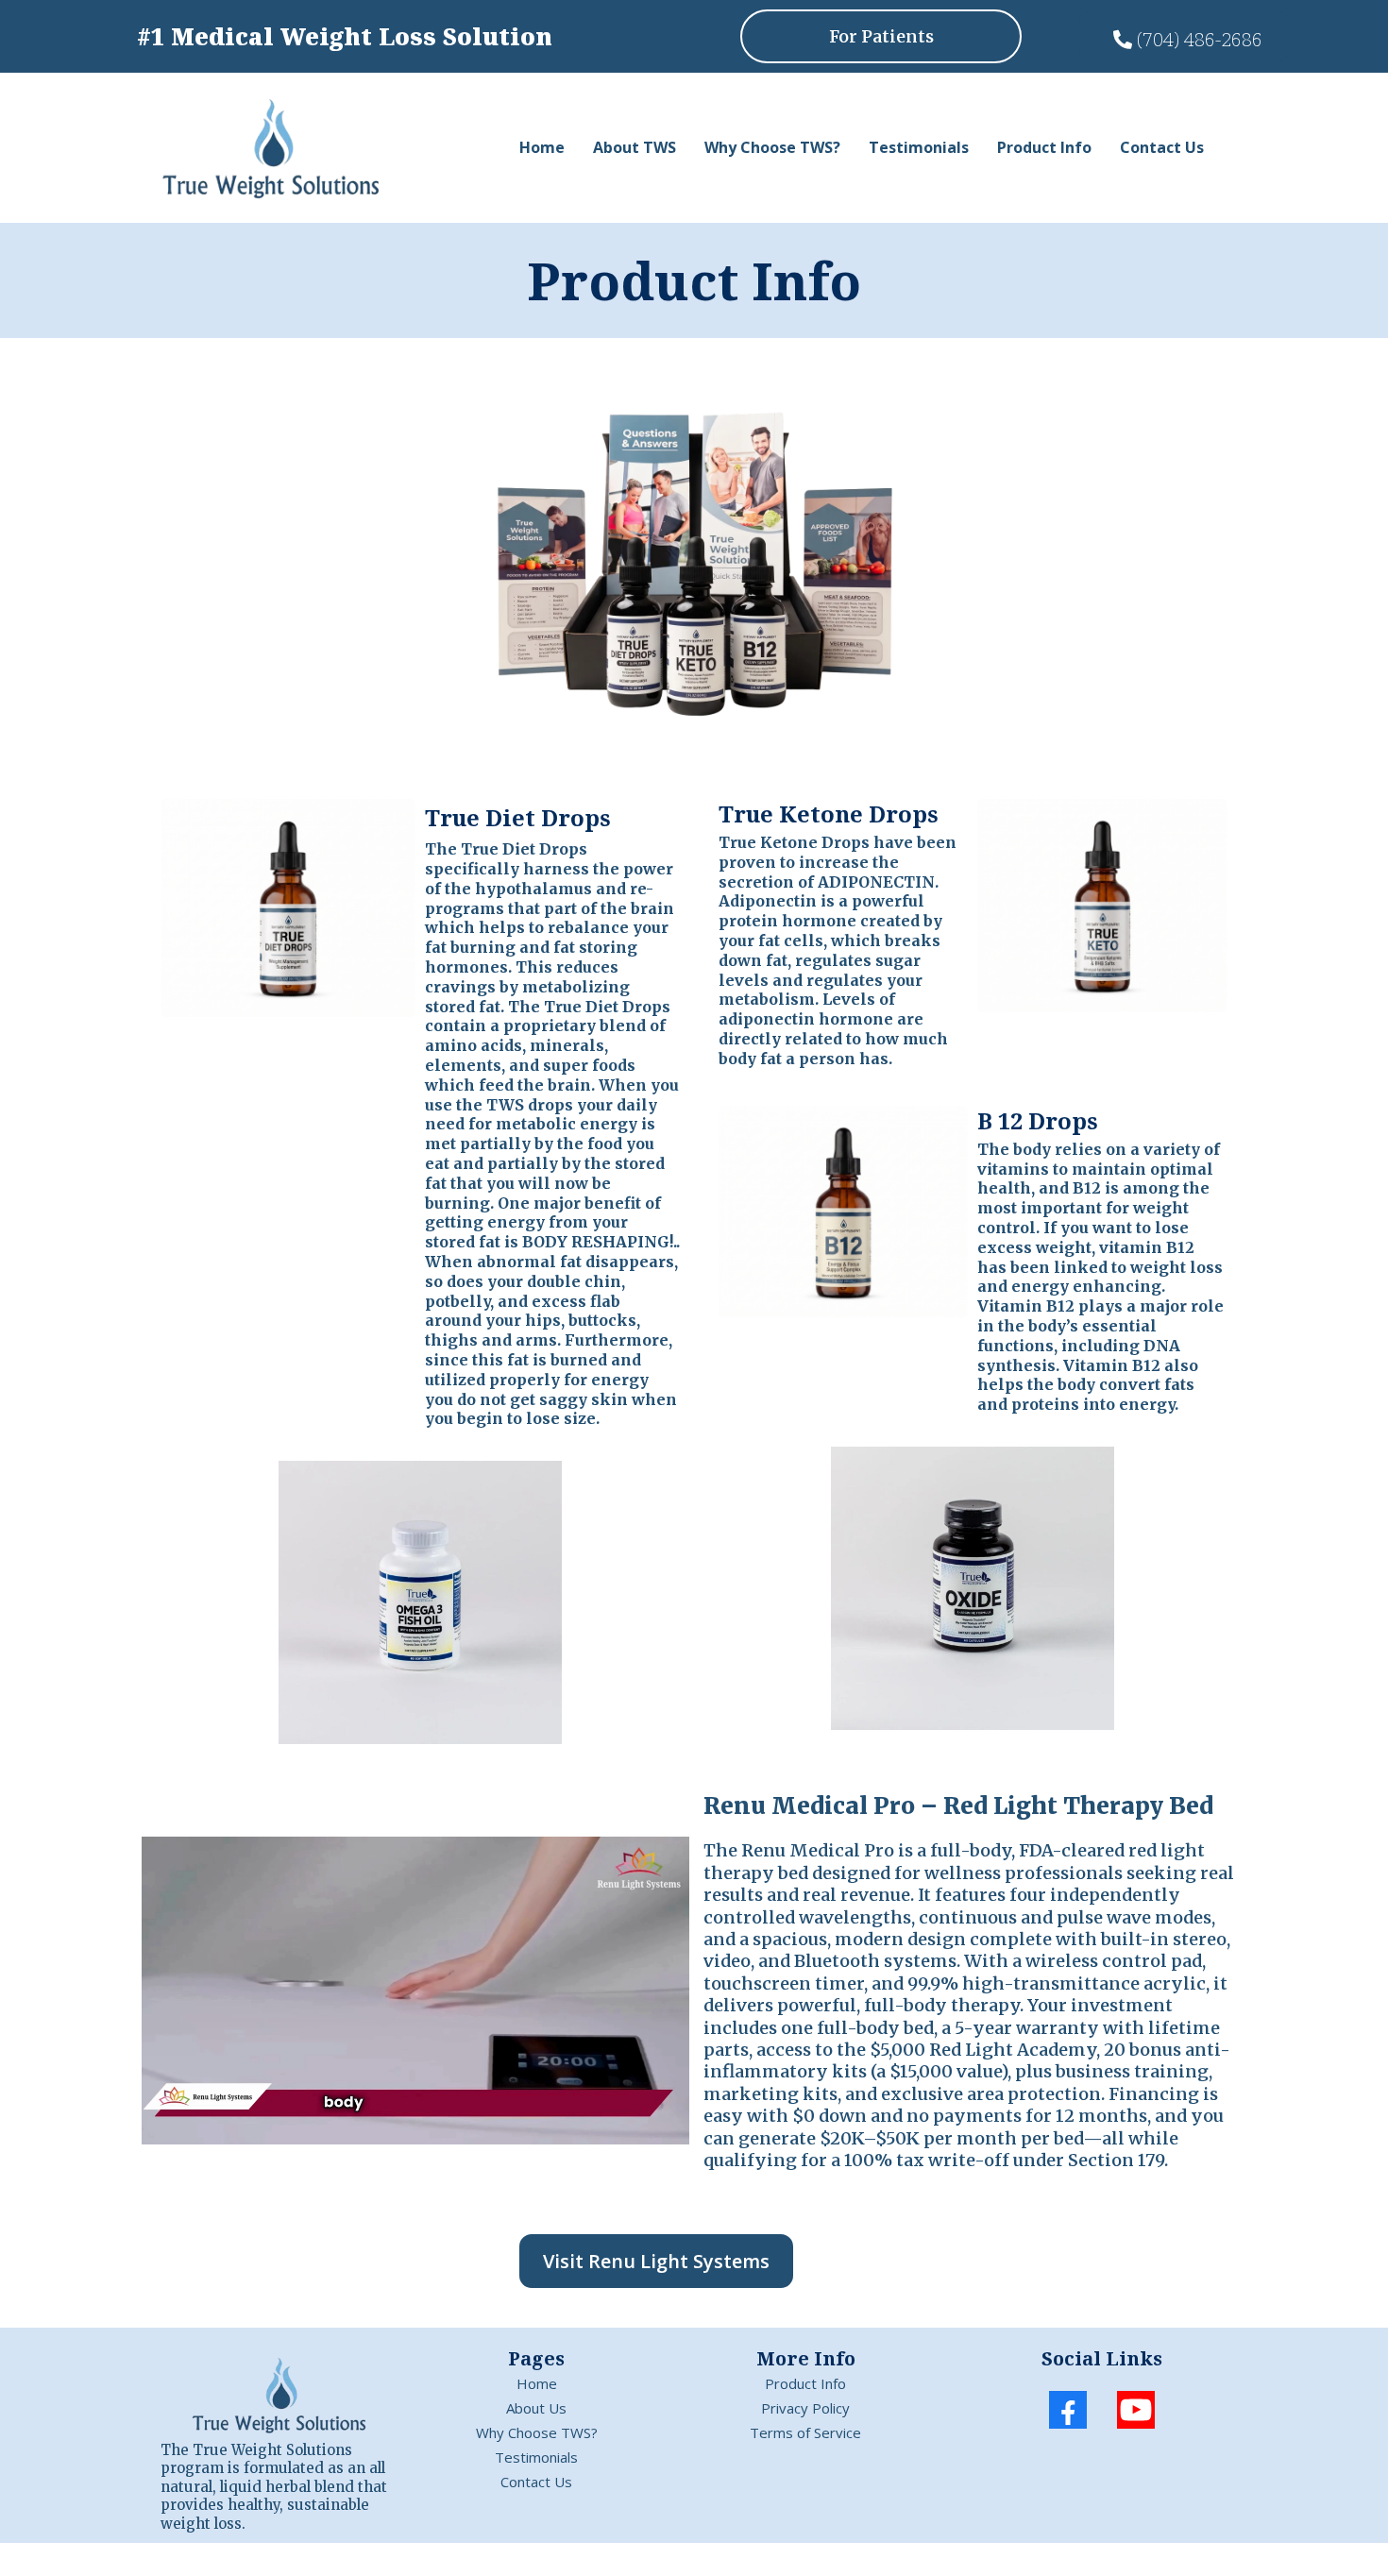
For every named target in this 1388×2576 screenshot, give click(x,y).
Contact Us (1162, 147)
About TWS (635, 147)
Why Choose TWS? (772, 147)
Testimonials (919, 147)
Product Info (1044, 147)
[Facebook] (1068, 2410)
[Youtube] (1136, 2410)
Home (542, 147)
